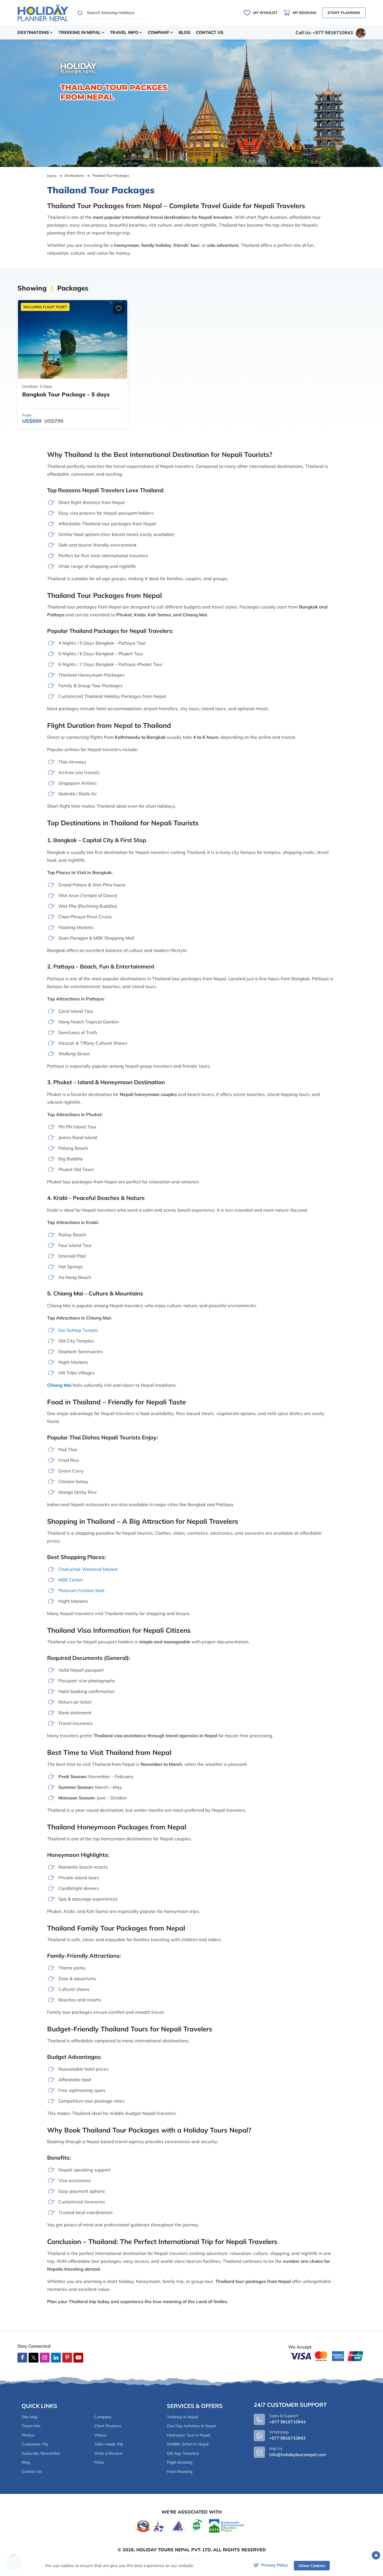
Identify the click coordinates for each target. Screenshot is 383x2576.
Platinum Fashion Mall (81, 1590)
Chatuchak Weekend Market (88, 1569)
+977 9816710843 (287, 2438)
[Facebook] (22, 2358)
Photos (28, 2435)
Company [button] (159, 32)
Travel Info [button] (124, 32)
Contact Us (210, 32)
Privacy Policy (275, 2565)
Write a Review (108, 2453)
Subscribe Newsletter (41, 2453)
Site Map (30, 2417)
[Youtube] (78, 2358)
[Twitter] (34, 2358)
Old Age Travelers (183, 2453)
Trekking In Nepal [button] (80, 32)
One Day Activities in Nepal (191, 2426)
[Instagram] (45, 2358)
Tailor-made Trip (109, 2444)
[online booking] (327, 2356)
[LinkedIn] (56, 2358)
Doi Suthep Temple (78, 1330)
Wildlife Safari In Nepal (188, 2444)
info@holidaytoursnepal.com (297, 2455)
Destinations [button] (33, 32)
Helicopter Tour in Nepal (188, 2435)
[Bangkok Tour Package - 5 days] (73, 339)
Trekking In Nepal (182, 2417)
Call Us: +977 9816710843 (324, 32)
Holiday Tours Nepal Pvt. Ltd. (174, 2550)
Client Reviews (108, 2426)
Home (52, 176)
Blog (184, 32)
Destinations (74, 176)
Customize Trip (35, 2444)
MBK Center (71, 1580)
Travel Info (31, 2426)
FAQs (99, 2462)
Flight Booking (180, 2462)
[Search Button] (80, 13)
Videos (100, 2435)
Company (103, 2417)
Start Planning (344, 13)
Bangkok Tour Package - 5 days (66, 394)
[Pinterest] (67, 2358)
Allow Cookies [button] (312, 2566)
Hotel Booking (180, 2472)
